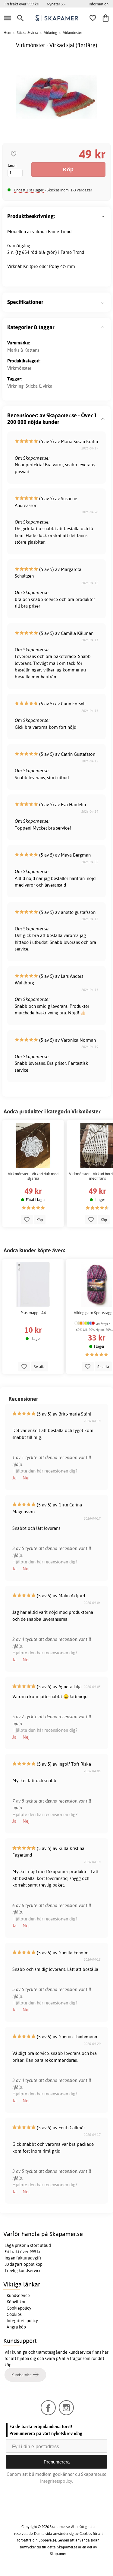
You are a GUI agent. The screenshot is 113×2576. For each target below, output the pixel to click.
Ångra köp (16, 2327)
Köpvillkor (16, 2302)
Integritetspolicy (22, 2321)
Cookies (14, 2314)
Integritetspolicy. (56, 2481)
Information (99, 4)
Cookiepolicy (19, 2308)
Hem (7, 33)
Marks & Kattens (23, 350)
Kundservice (18, 2295)
